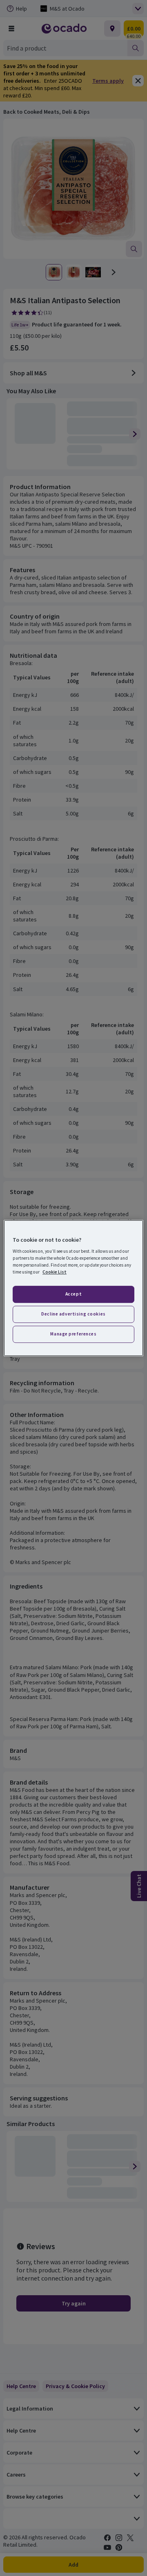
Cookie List (55, 1272)
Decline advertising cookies (73, 1314)
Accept (73, 1294)
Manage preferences (73, 1334)
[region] (73, 1288)
